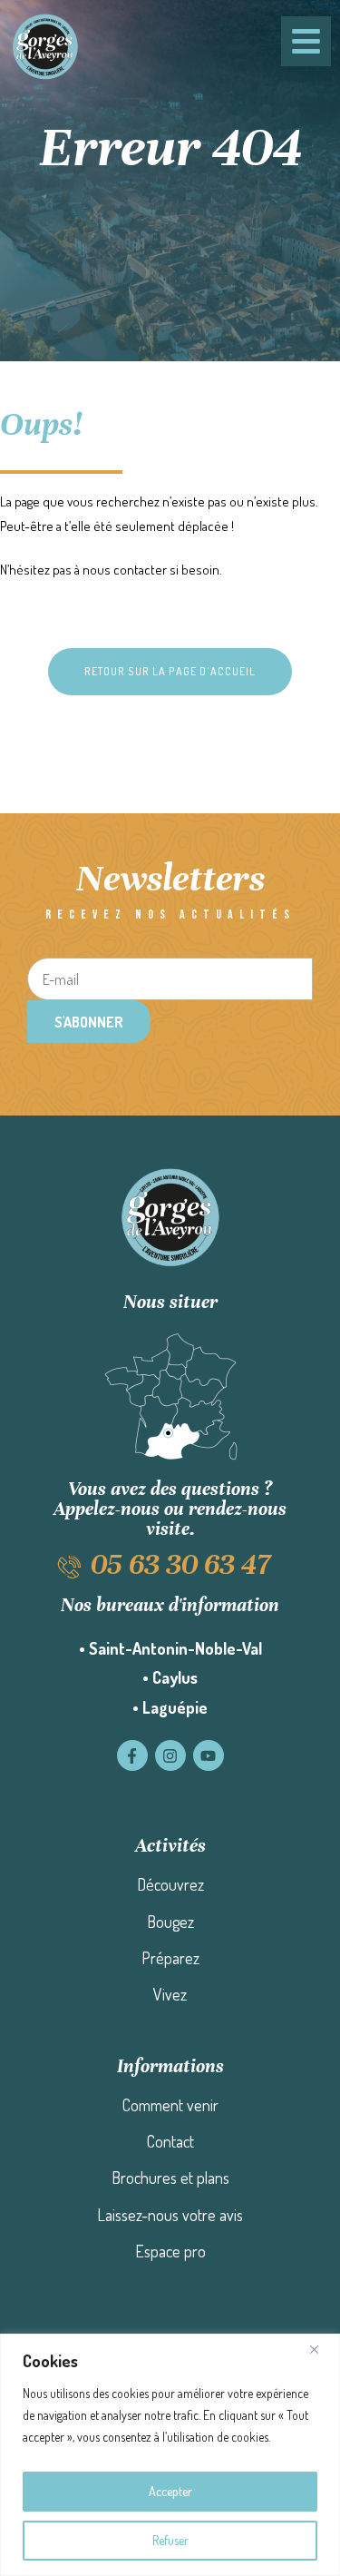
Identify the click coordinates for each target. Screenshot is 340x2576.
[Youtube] (209, 1755)
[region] (170, 2455)
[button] (170, 672)
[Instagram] (170, 1755)
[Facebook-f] (132, 1755)
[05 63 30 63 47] (69, 1567)
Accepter (170, 2491)
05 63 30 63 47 (180, 1564)
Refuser (170, 2540)
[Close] (321, 2349)
